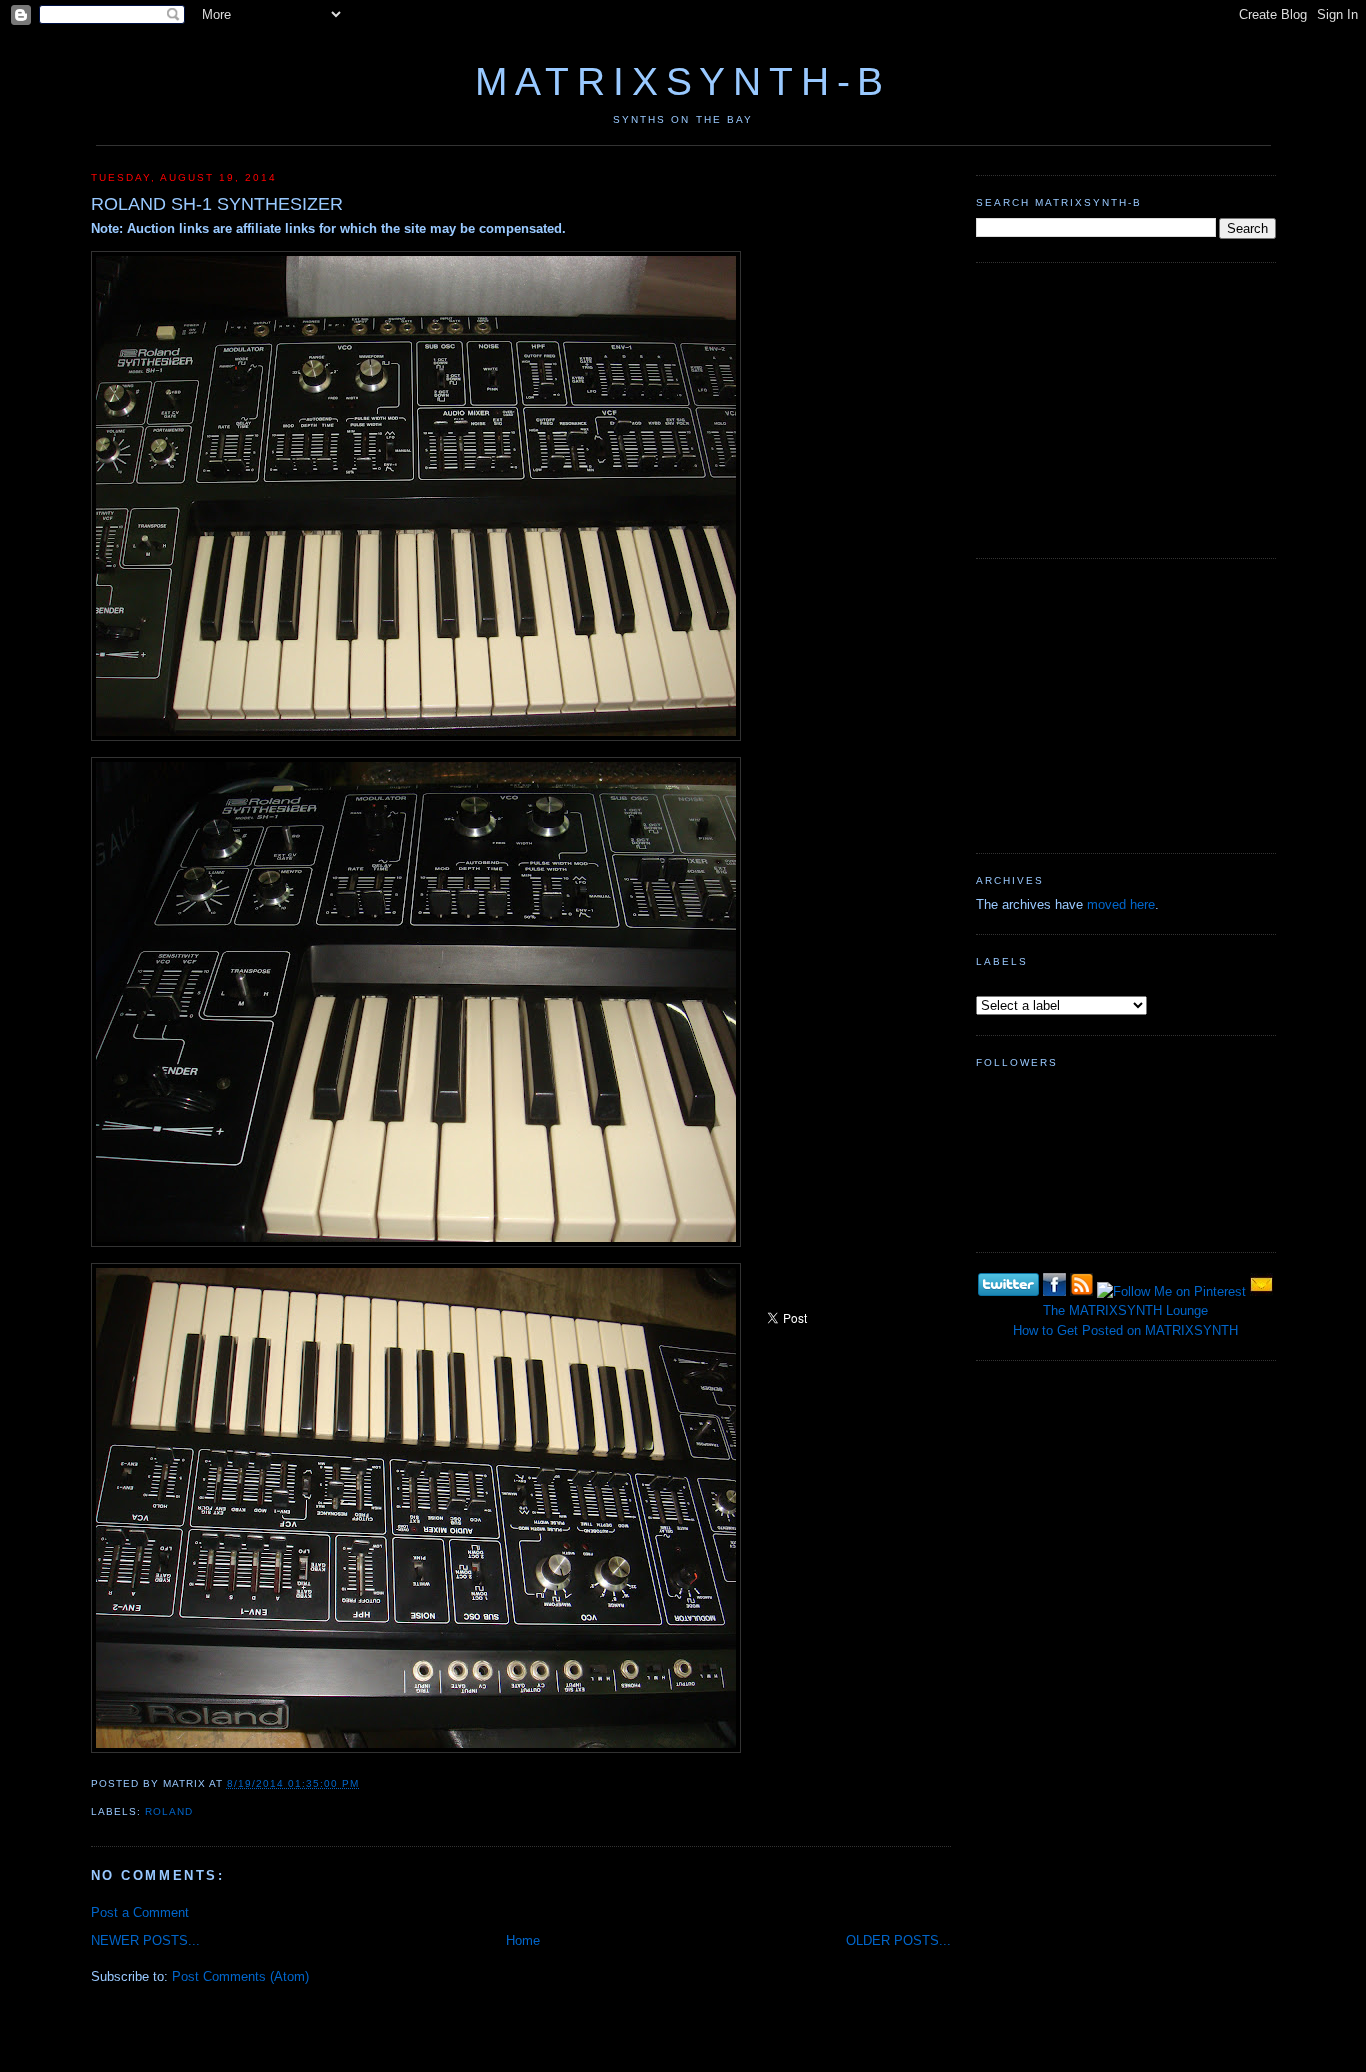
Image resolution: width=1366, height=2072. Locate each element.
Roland (169, 1811)
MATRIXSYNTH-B (683, 81)
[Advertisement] (1126, 408)
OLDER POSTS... (898, 1940)
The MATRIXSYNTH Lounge (1125, 1310)
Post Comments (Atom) (240, 1976)
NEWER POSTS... (145, 1940)
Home (523, 1940)
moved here (1121, 904)
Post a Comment (140, 1912)
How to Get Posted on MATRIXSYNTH (1125, 1330)
